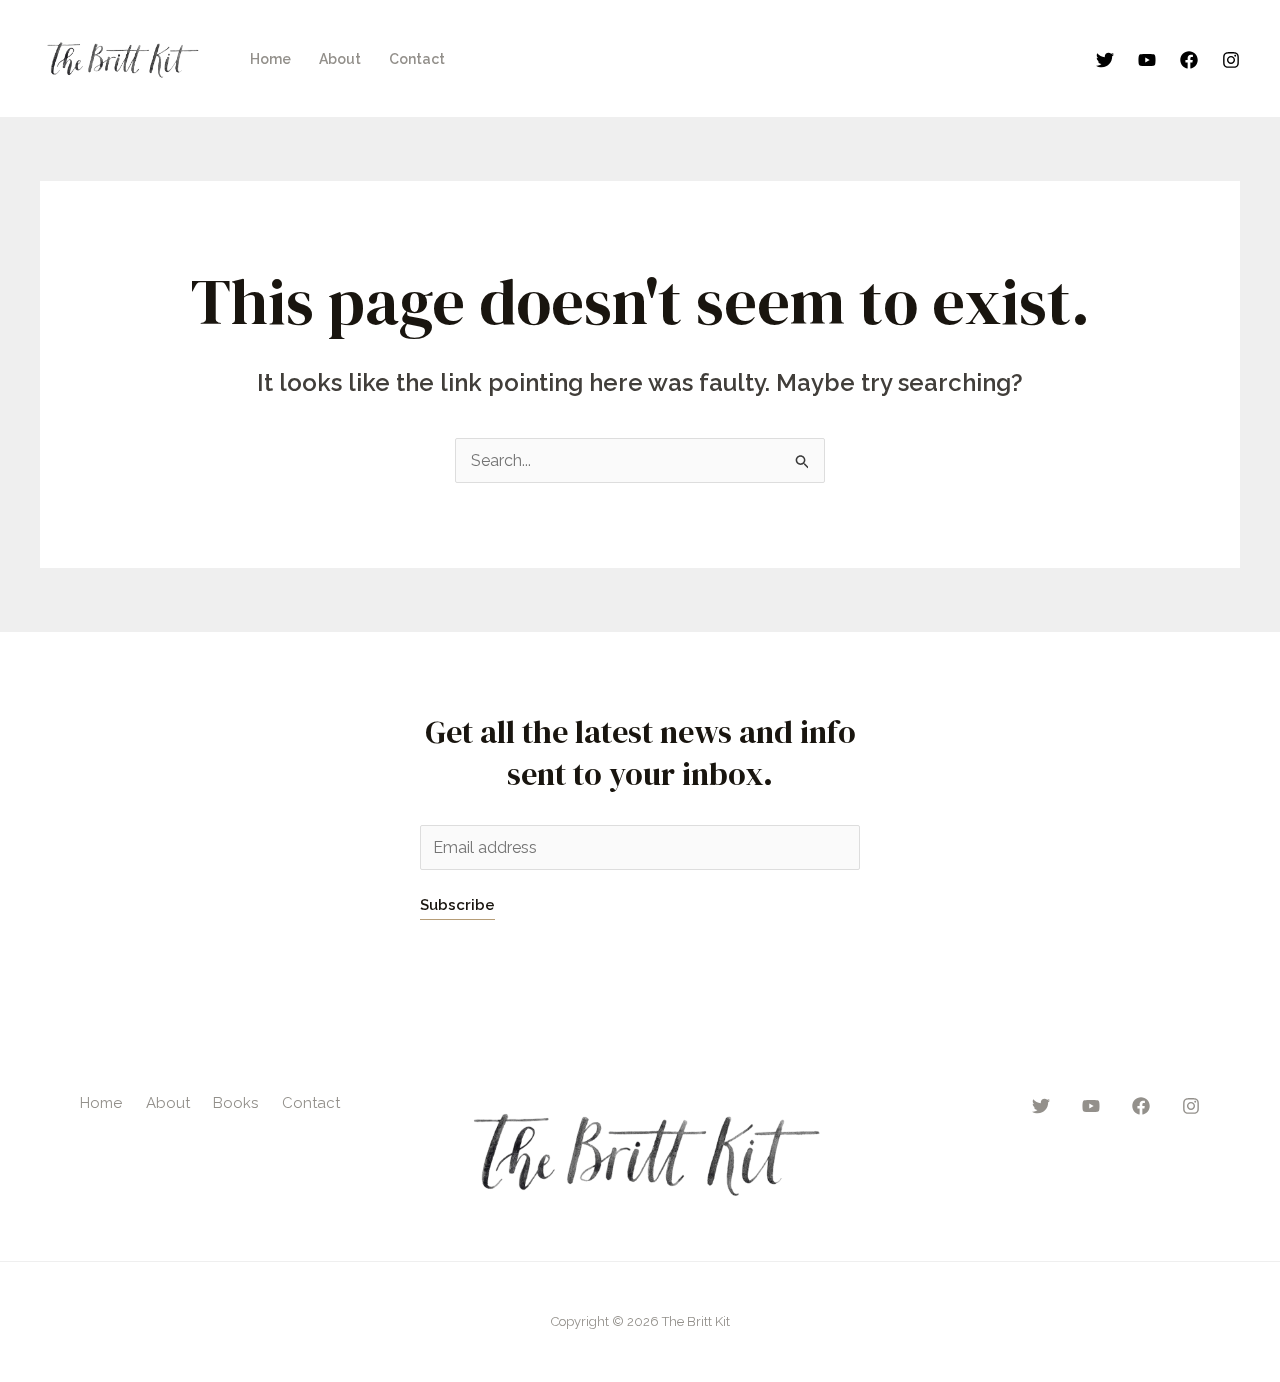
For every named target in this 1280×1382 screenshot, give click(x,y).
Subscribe (457, 905)
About (340, 59)
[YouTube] (1147, 60)
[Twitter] (1105, 60)
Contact (417, 59)
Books (235, 1103)
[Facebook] (1189, 60)
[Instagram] (1231, 60)
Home (270, 59)
